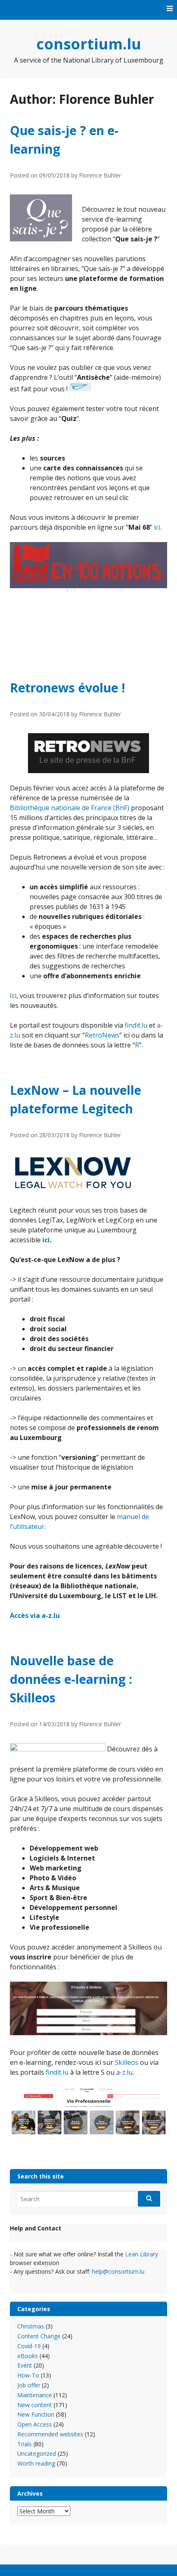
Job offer (29, 2385)
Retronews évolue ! (68, 688)
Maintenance (35, 2395)
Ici (13, 996)
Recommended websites (50, 2434)
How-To (28, 2375)
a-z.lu (124, 2072)
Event (25, 2365)
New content (35, 2405)
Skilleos (127, 2062)
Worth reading (36, 2463)
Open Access (35, 2424)
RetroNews (102, 1035)
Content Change (39, 2336)
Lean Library (142, 2254)
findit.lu (136, 1025)
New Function (36, 2414)
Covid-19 (29, 2346)
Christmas (31, 2326)
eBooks (28, 2356)
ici (157, 527)
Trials (24, 2444)
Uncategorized (37, 2453)
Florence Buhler (100, 175)
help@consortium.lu (118, 2271)
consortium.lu (89, 44)
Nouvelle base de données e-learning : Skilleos (71, 1679)
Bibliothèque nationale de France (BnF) (70, 808)
